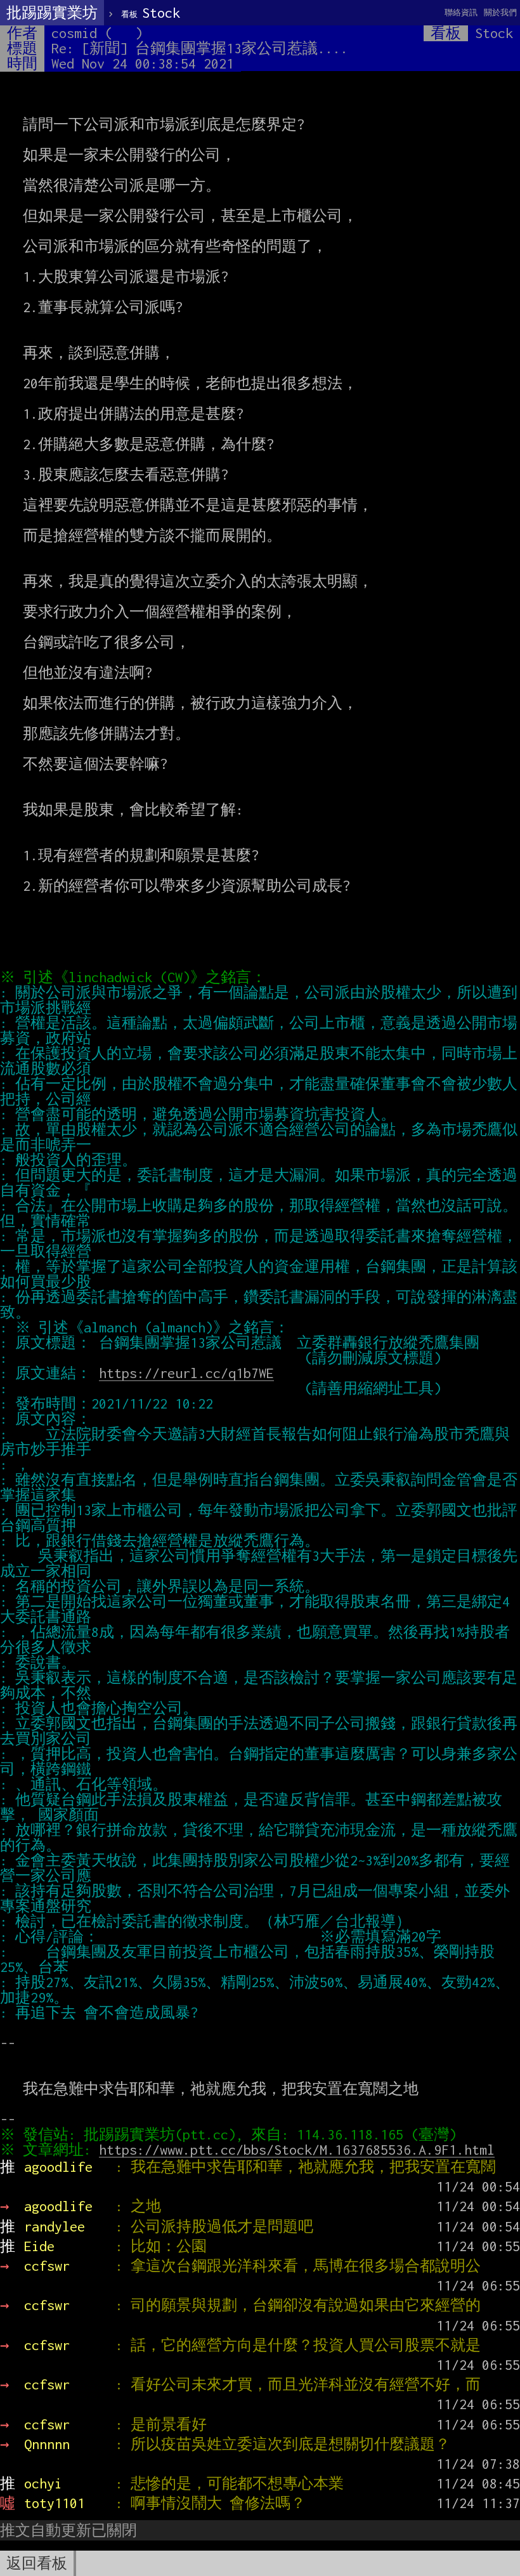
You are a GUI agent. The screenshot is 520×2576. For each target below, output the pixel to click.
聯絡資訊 (461, 12)
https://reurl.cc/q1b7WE (186, 1373)
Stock (151, 13)
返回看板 (37, 2563)
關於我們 (500, 12)
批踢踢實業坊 (52, 13)
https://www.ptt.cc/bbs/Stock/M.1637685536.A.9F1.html (297, 2150)
